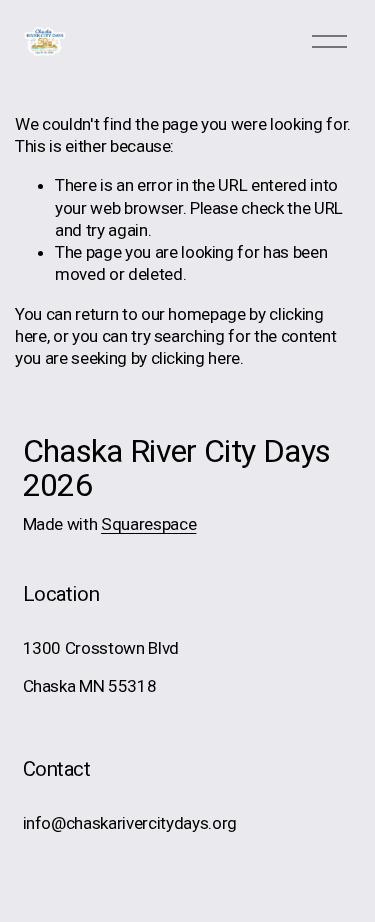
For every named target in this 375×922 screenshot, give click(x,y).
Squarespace (148, 524)
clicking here (196, 358)
